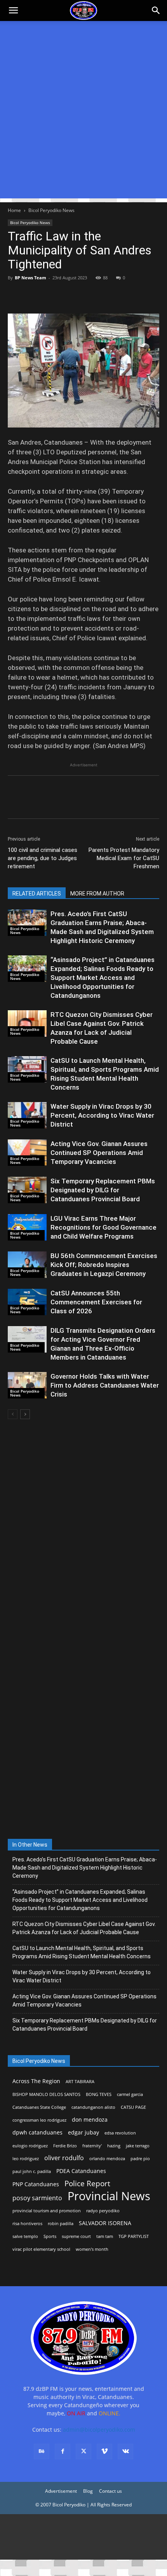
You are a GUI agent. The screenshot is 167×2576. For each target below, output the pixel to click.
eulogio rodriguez (30, 2146)
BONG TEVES (99, 2094)
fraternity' (92, 2146)
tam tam (105, 2236)
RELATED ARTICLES (37, 894)
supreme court (76, 2236)
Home (14, 210)
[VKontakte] (125, 2452)
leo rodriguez (26, 2159)
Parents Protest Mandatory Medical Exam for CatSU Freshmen (124, 858)
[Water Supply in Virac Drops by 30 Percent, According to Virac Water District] (27, 1115)
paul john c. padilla (32, 2171)
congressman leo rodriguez (39, 2120)
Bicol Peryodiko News (51, 210)
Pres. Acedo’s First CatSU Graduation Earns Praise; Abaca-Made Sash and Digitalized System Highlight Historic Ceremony (85, 1868)
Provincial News (109, 2196)
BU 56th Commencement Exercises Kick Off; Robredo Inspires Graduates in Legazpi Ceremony (104, 1265)
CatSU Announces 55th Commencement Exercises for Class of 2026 (96, 1302)
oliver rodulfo (64, 2158)
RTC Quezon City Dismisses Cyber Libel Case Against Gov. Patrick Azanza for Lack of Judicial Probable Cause (84, 1928)
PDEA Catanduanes (81, 2171)
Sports (50, 2236)
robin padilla (61, 2224)
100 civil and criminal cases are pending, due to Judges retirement (43, 858)
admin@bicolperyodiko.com (99, 2430)
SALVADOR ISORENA (105, 2223)
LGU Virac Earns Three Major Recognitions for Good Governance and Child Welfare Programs (104, 1227)
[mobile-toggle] (13, 11)
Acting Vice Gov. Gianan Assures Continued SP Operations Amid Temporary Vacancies (99, 1153)
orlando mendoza (107, 2159)
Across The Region (36, 2081)
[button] (156, 11)
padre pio (140, 2159)
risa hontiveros (27, 2224)
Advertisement (61, 2491)
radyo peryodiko (103, 2211)
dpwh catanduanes (37, 2132)
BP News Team (30, 278)
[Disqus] (83, 1731)
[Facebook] (16, 295)
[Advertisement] (83, 115)
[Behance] (42, 2452)
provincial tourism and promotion (47, 2211)
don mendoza (90, 2120)
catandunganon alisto (93, 2107)
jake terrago (138, 2146)
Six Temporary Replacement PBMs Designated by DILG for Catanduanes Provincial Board (103, 1190)
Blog (88, 2491)
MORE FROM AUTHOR (97, 894)
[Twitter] (33, 295)
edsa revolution (120, 2133)
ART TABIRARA (80, 2082)
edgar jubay (83, 2132)
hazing (114, 2146)
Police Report (87, 2184)
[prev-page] (13, 1414)
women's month (92, 2249)
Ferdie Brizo (65, 2146)
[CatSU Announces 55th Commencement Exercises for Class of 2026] (27, 1302)
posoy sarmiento (37, 2198)
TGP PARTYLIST (134, 2236)
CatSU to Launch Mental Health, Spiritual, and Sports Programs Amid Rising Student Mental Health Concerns (82, 1952)
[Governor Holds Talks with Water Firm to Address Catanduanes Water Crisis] (27, 1385)
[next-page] (25, 1414)
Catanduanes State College (39, 2107)
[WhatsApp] (69, 295)
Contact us (110, 2491)
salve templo (25, 2236)
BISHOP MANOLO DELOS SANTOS (46, 2094)
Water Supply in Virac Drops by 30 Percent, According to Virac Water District (102, 1115)
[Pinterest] (51, 295)
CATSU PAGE (133, 2107)
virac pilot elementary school (41, 2249)
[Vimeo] (104, 2452)
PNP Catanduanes (36, 2184)
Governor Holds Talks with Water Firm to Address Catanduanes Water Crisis (105, 1385)
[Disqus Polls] (83, 1529)
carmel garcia (130, 2094)
